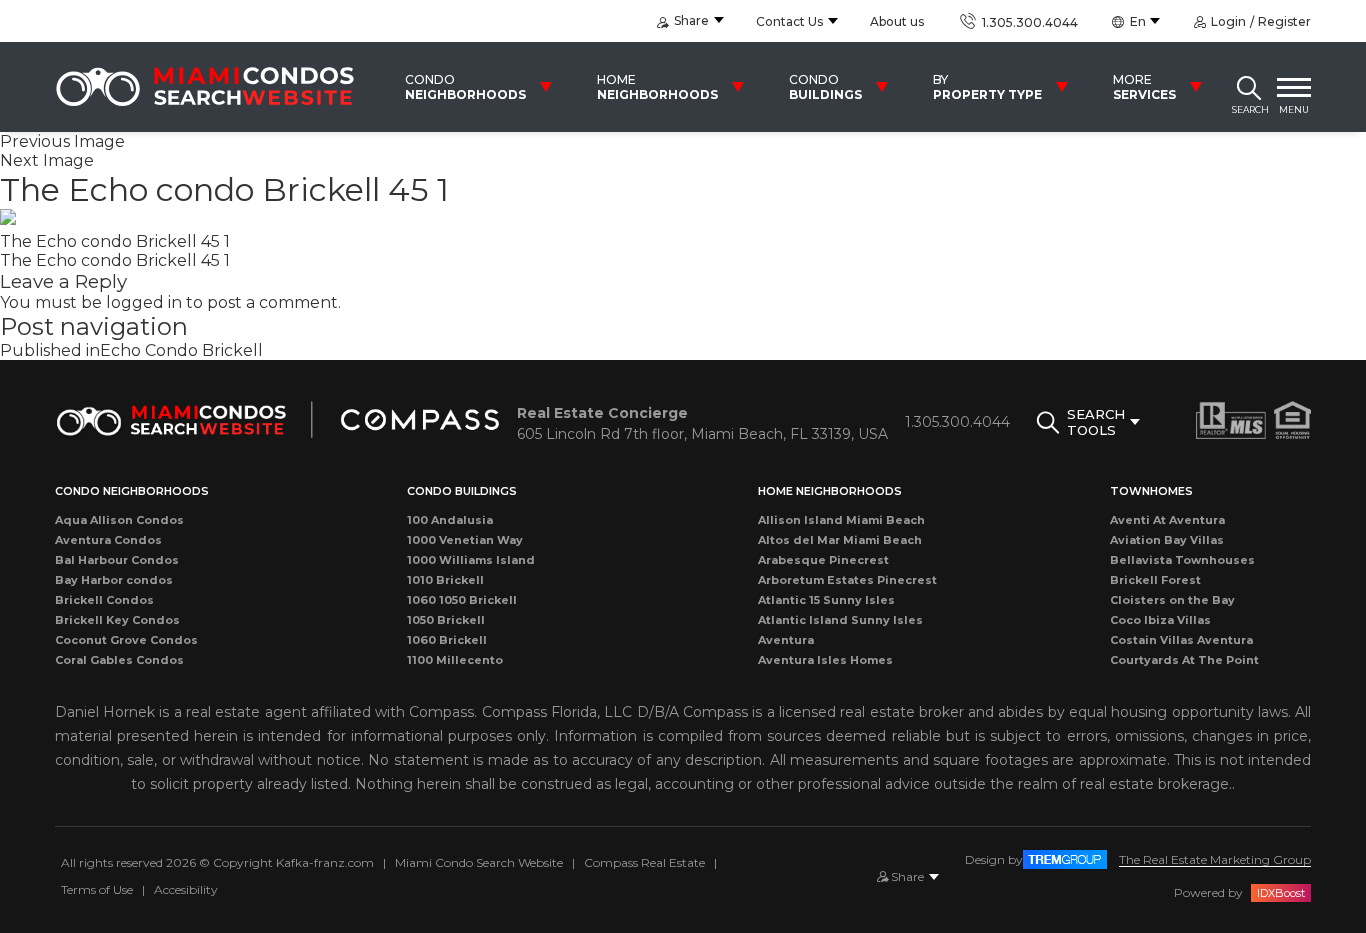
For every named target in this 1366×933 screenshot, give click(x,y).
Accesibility (186, 889)
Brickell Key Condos (117, 620)
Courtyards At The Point (1184, 660)
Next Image (47, 160)
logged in (144, 302)
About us (897, 21)
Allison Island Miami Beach (841, 520)
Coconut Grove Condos (126, 640)
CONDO (465, 87)
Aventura (786, 640)
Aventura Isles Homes (825, 660)
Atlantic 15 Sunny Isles (826, 600)
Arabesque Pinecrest (823, 560)
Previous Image (62, 141)
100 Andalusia (450, 520)
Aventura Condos (108, 540)
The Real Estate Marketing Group (1215, 859)
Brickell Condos (104, 600)
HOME (657, 87)
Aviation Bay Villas (1167, 540)
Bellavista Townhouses (1182, 560)
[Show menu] (1294, 87)
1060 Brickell (447, 640)
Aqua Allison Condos (119, 520)
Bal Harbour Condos (117, 560)
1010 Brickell (445, 580)
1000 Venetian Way (465, 540)
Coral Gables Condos (119, 660)
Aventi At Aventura (1167, 520)
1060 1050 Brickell (462, 600)
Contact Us (789, 21)
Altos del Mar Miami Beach (840, 540)
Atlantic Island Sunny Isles (840, 620)
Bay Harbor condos (114, 580)
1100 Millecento (455, 660)
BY (987, 87)
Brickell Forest (1155, 580)
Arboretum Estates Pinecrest (847, 580)
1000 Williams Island (471, 560)
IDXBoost (1281, 893)
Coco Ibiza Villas (1160, 620)
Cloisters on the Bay (1172, 600)
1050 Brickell (446, 620)
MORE (1144, 87)
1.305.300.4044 (1028, 22)
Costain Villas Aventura (1181, 640)
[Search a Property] (1249, 87)
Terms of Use (97, 889)
